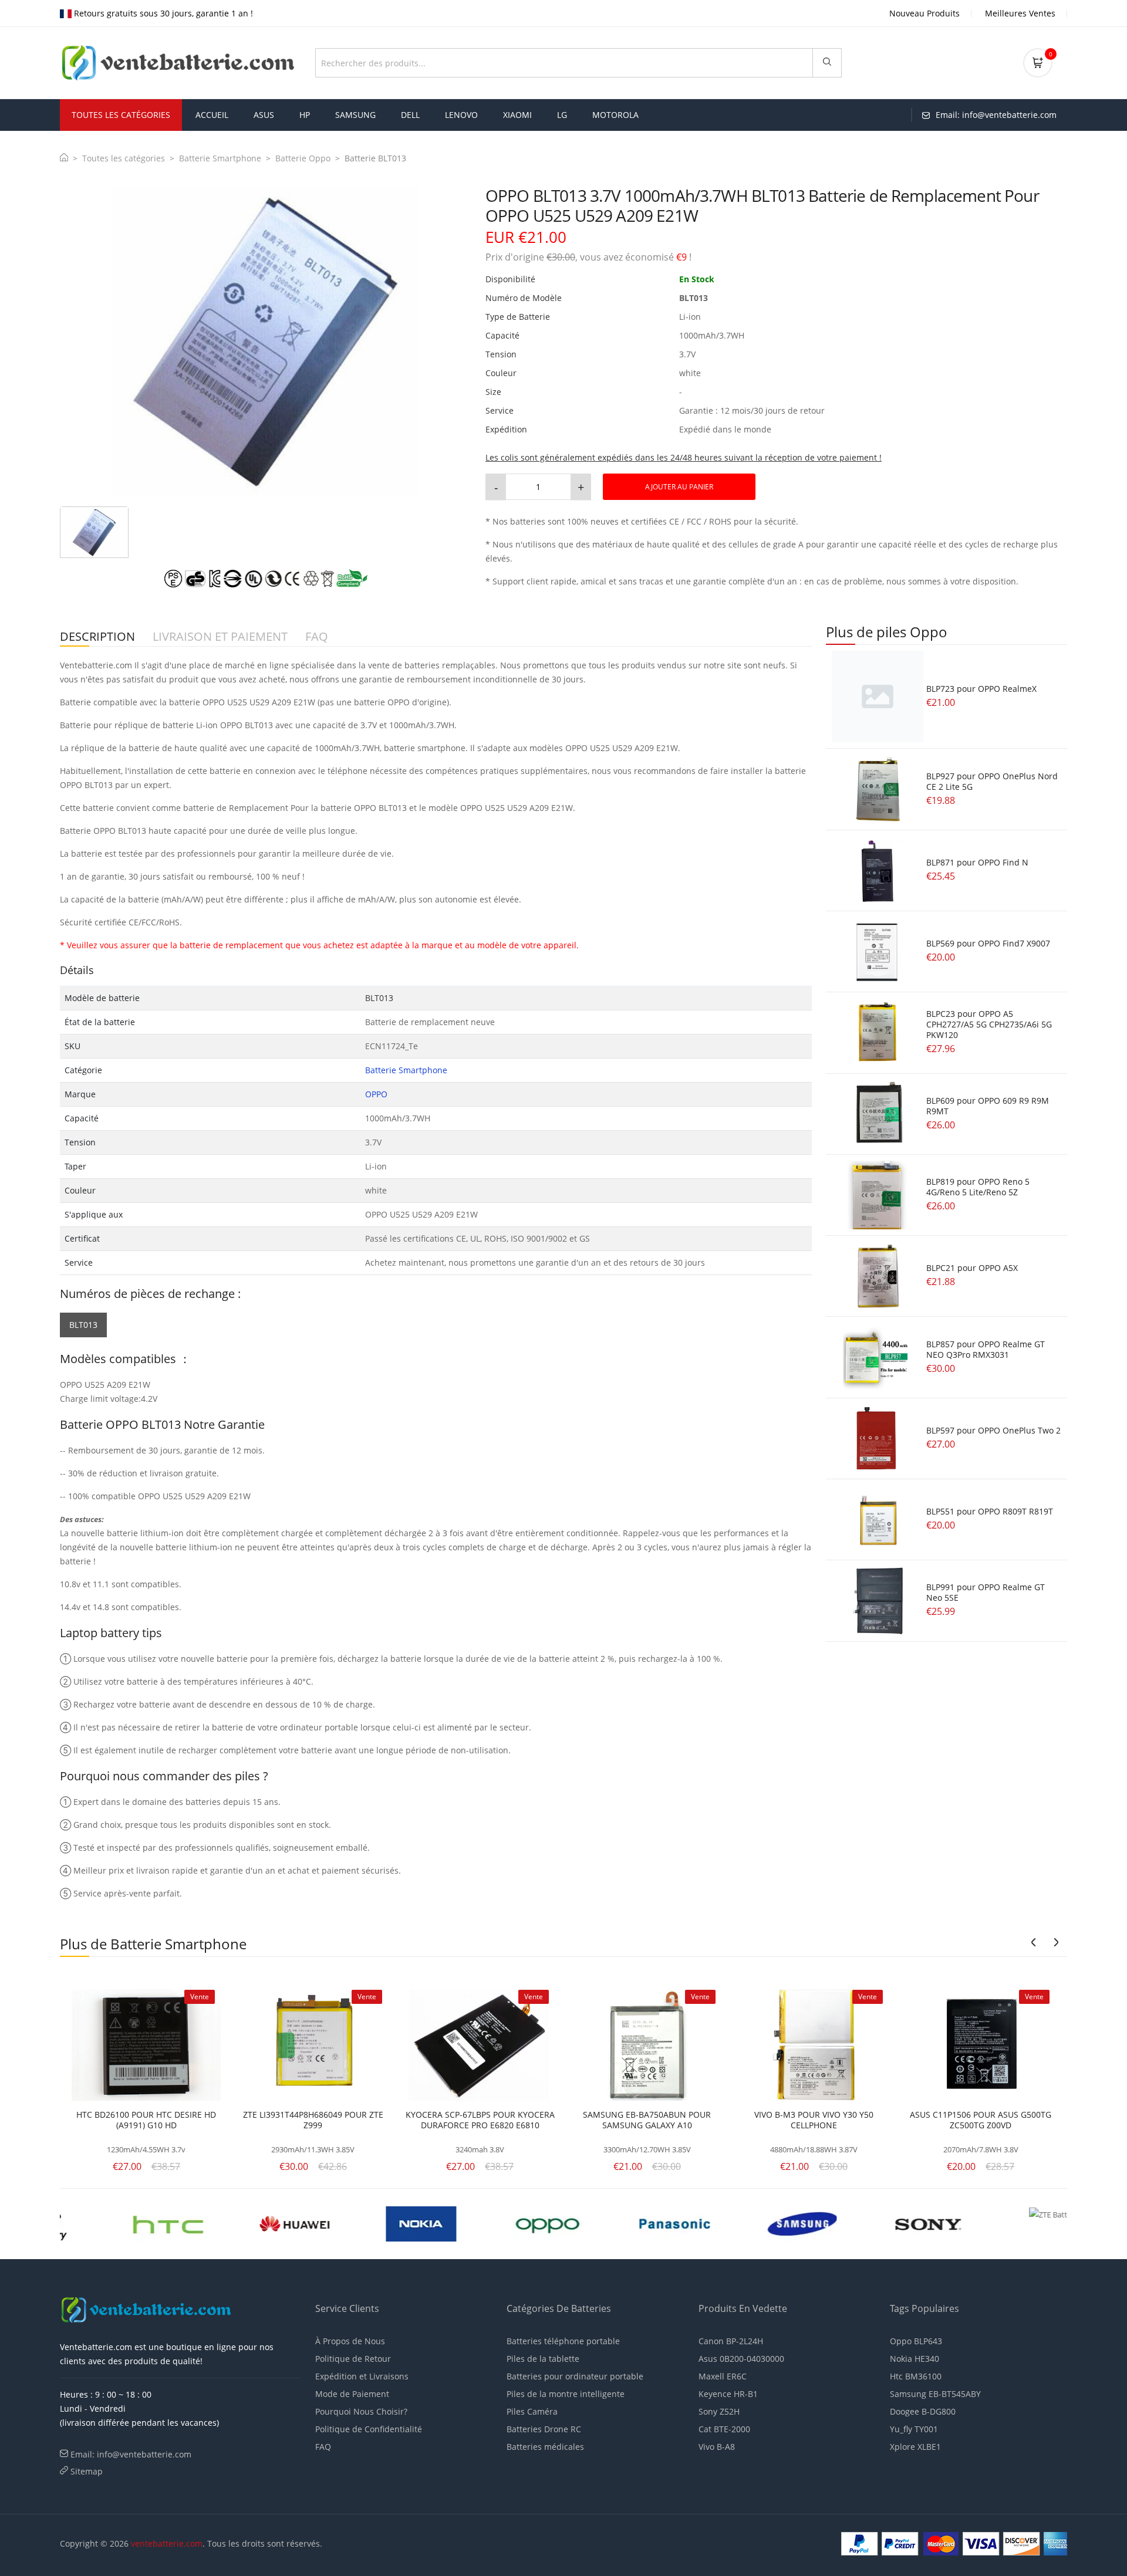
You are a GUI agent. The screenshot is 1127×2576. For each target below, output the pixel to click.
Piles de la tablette (543, 2359)
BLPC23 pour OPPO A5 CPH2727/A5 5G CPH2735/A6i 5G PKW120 (989, 1024)
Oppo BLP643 (916, 2341)
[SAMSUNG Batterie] (627, 2223)
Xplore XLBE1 (915, 2447)
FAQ (323, 2447)
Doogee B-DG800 (923, 2411)
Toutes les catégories (124, 158)
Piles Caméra (532, 2411)
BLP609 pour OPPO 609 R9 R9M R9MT (988, 1106)
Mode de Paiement (352, 2394)
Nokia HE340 (915, 2359)
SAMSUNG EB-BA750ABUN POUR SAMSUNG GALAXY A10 (647, 2120)
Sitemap (87, 2471)
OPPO (376, 1094)
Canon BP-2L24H (731, 2341)
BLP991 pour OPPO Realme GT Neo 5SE (986, 1592)
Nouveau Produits (924, 13)
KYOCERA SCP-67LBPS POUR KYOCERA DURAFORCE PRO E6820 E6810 (480, 2120)
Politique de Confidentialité (369, 2429)
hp (305, 115)
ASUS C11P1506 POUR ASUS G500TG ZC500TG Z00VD (981, 2120)
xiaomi (517, 115)
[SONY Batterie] (754, 2223)
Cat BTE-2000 (724, 2429)
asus (264, 115)
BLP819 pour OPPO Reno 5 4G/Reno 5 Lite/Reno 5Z (978, 1187)
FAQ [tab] (317, 637)
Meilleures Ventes (1020, 13)
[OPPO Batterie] (374, 2223)
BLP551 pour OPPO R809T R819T (990, 1511)
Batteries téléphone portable (563, 2341)
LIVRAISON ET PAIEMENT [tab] (220, 637)
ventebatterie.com (167, 2543)
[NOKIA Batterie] (247, 2223)
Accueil (212, 115)
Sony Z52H (719, 2411)
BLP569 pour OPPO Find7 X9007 (988, 943)
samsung (355, 115)
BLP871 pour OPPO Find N (977, 862)
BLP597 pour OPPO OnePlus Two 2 (993, 1430)
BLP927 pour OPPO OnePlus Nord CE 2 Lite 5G (992, 781)
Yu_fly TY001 (914, 2429)
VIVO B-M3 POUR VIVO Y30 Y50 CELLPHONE (814, 2120)
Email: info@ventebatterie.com (131, 2454)
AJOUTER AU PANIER (679, 487)
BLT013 (83, 1325)
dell (410, 115)
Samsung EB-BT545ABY (935, 2394)
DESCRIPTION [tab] (97, 637)
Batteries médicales (545, 2447)
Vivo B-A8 (717, 2447)
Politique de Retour (353, 2359)
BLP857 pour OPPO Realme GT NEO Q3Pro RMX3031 (986, 1349)
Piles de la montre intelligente (566, 2394)
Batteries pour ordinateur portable (575, 2376)
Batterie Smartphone (220, 158)
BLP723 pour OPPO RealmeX (981, 689)
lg (562, 115)
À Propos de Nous (350, 2341)
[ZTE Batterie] (880, 2223)
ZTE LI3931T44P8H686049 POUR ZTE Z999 (313, 2120)
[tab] (94, 532)
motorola (615, 115)
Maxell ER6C (723, 2376)
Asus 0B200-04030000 (741, 2359)
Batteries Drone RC (544, 2429)
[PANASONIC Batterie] (501, 2223)
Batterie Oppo (303, 158)
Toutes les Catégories (121, 115)
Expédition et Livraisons (362, 2376)
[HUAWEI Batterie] (121, 2223)
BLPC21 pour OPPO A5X (972, 1268)
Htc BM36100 (916, 2376)
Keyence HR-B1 (728, 2394)
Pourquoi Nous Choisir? (361, 2411)
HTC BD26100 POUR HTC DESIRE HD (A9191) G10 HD (146, 2120)
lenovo (461, 115)
